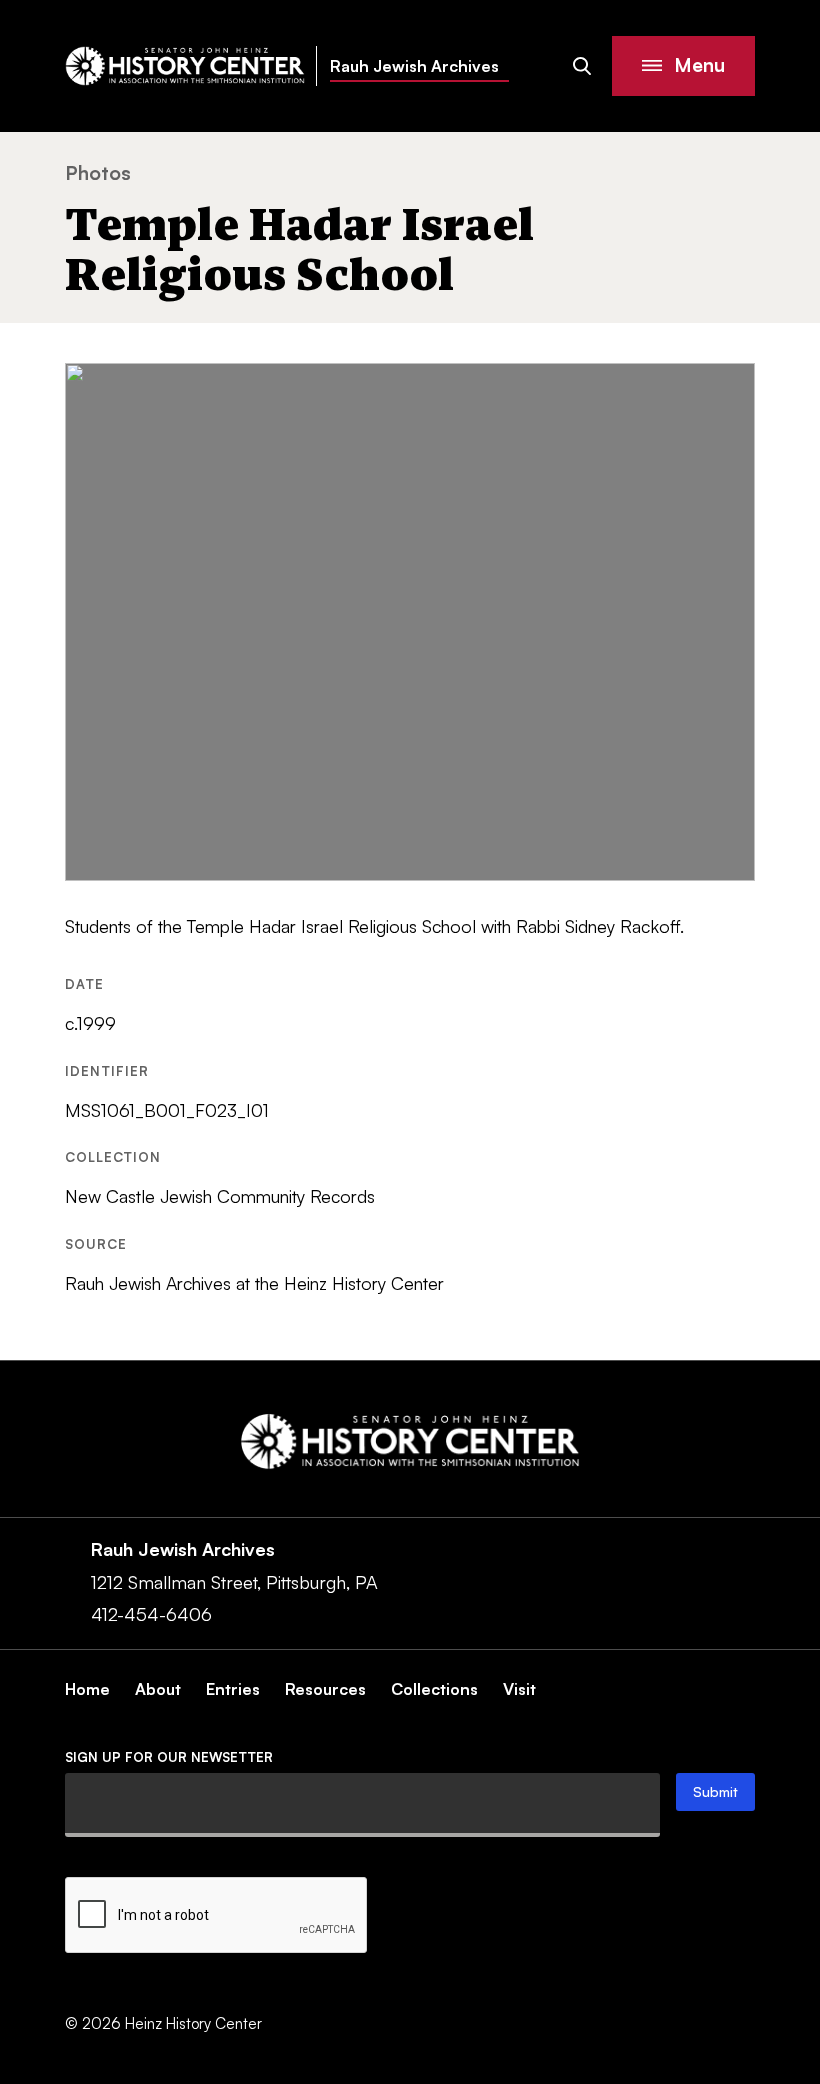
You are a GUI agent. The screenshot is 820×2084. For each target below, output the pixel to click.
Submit (715, 1791)
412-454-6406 (151, 1614)
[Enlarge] (729, 389)
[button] (683, 66)
